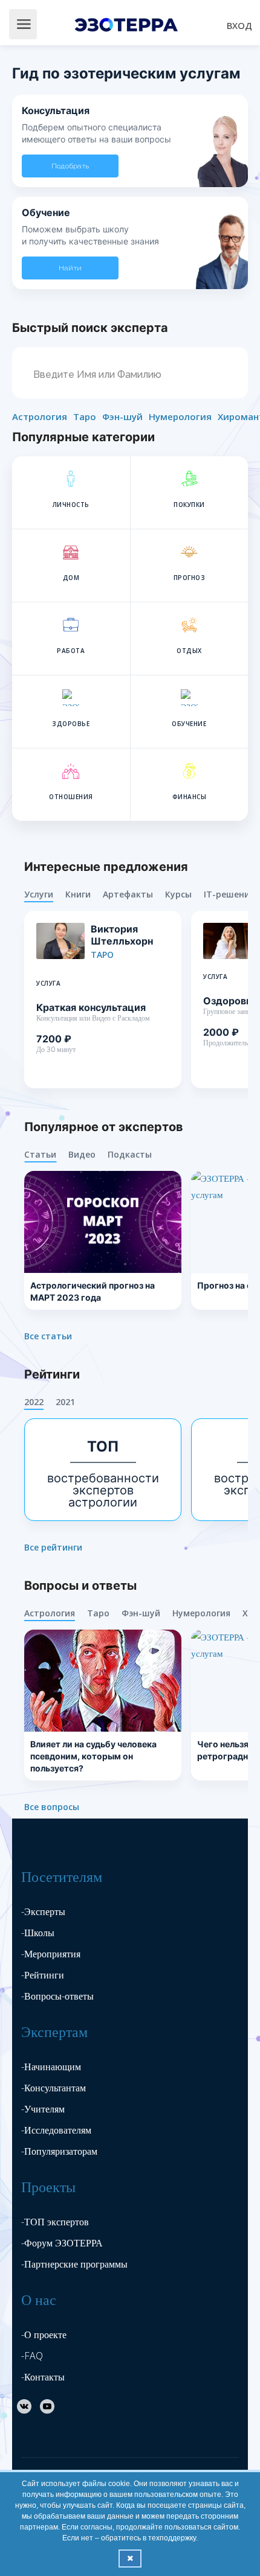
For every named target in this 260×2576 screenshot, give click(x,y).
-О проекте (44, 2335)
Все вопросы (52, 1807)
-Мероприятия (51, 1954)
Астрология (40, 416)
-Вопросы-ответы (57, 1996)
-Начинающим (51, 2067)
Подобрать (70, 166)
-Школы (38, 1933)
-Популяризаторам (59, 2151)
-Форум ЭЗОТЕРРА (62, 2243)
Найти (70, 268)
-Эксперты (43, 1911)
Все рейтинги (53, 1548)
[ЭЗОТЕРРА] (129, 23)
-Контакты (43, 2377)
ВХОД (239, 25)
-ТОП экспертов (55, 2222)
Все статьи (48, 1336)
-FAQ (32, 2356)
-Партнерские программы (74, 2264)
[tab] (45, 895)
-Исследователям (56, 2130)
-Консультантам (54, 2088)
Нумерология (180, 416)
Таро (85, 416)
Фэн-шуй (122, 416)
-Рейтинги (43, 1975)
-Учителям (43, 2109)
